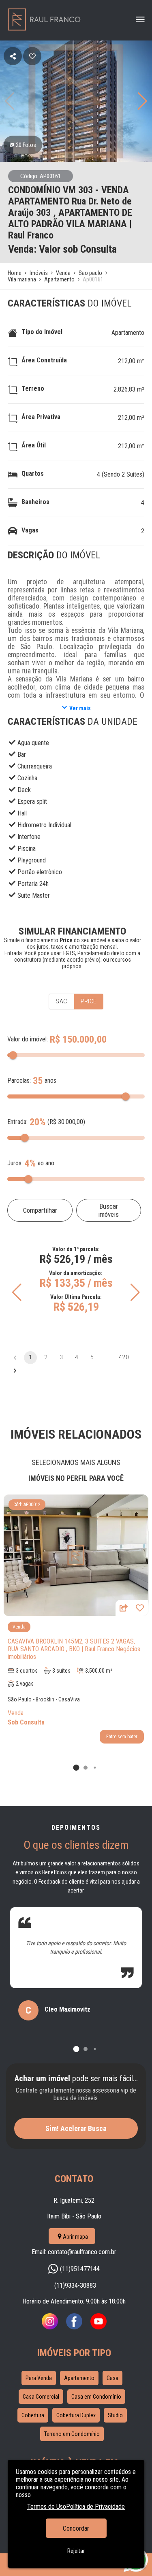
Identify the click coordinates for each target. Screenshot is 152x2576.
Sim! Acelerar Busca (76, 2128)
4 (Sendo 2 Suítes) (121, 474)
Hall (22, 813)
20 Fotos (26, 145)
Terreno (33, 389)
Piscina (27, 848)
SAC (61, 1001)
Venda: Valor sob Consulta (62, 249)
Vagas (30, 530)
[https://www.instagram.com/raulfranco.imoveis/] (50, 2327)
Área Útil (34, 445)
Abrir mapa (75, 2237)
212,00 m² (131, 361)
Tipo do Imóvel (42, 332)
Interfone (29, 837)
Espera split (32, 802)
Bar (22, 755)
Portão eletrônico (40, 872)
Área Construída (44, 360)
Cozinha (27, 778)
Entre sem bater (122, 1737)
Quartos (33, 474)
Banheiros (35, 502)
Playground (32, 860)
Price (89, 1001)
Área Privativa (41, 417)
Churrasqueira (35, 766)
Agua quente (33, 743)
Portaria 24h (33, 884)
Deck (24, 790)
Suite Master (34, 895)
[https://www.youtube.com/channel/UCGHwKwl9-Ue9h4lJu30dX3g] (98, 2327)
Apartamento (128, 333)
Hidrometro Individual (44, 825)
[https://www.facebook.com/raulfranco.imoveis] (74, 2327)
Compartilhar (40, 1210)
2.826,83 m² (129, 389)
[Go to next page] (15, 1371)
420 (124, 1357)
